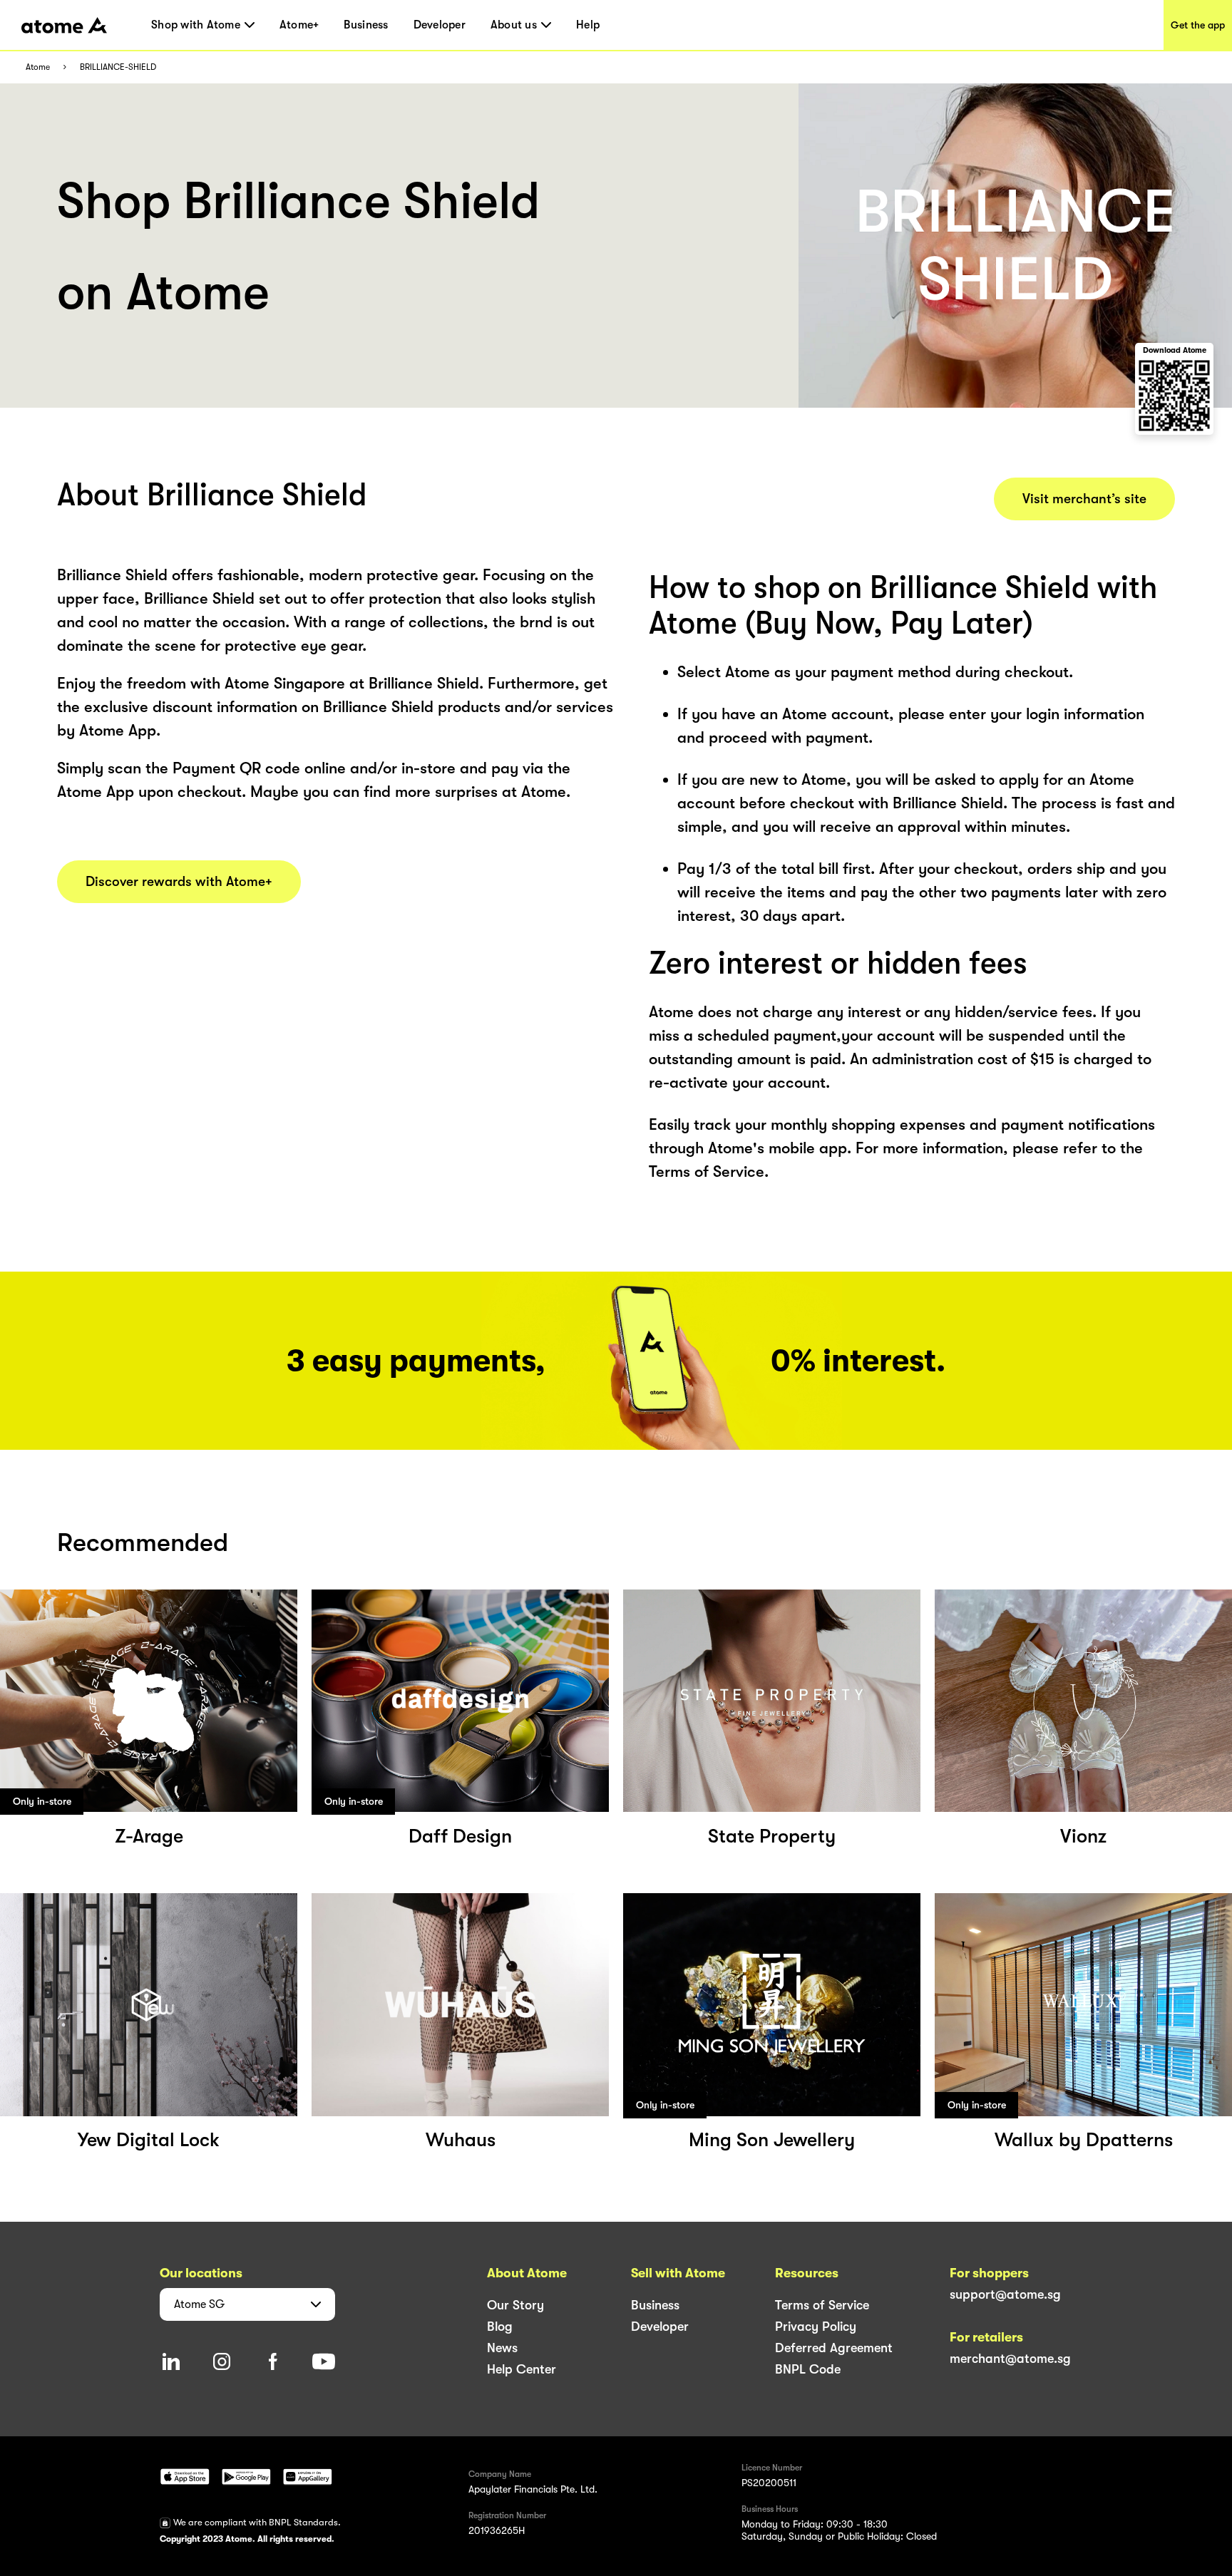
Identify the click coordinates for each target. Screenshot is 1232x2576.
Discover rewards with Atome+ (179, 882)
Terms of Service (822, 2305)
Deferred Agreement (834, 2348)
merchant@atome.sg (1010, 2359)
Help (588, 25)
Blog (500, 2327)
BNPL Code (808, 2369)
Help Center (522, 2369)
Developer (440, 25)
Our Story (515, 2305)
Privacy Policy (816, 2327)
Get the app (1198, 25)
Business (366, 25)
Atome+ (299, 25)
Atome (38, 67)
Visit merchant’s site (1084, 499)
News (502, 2348)
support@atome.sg (1005, 2294)
